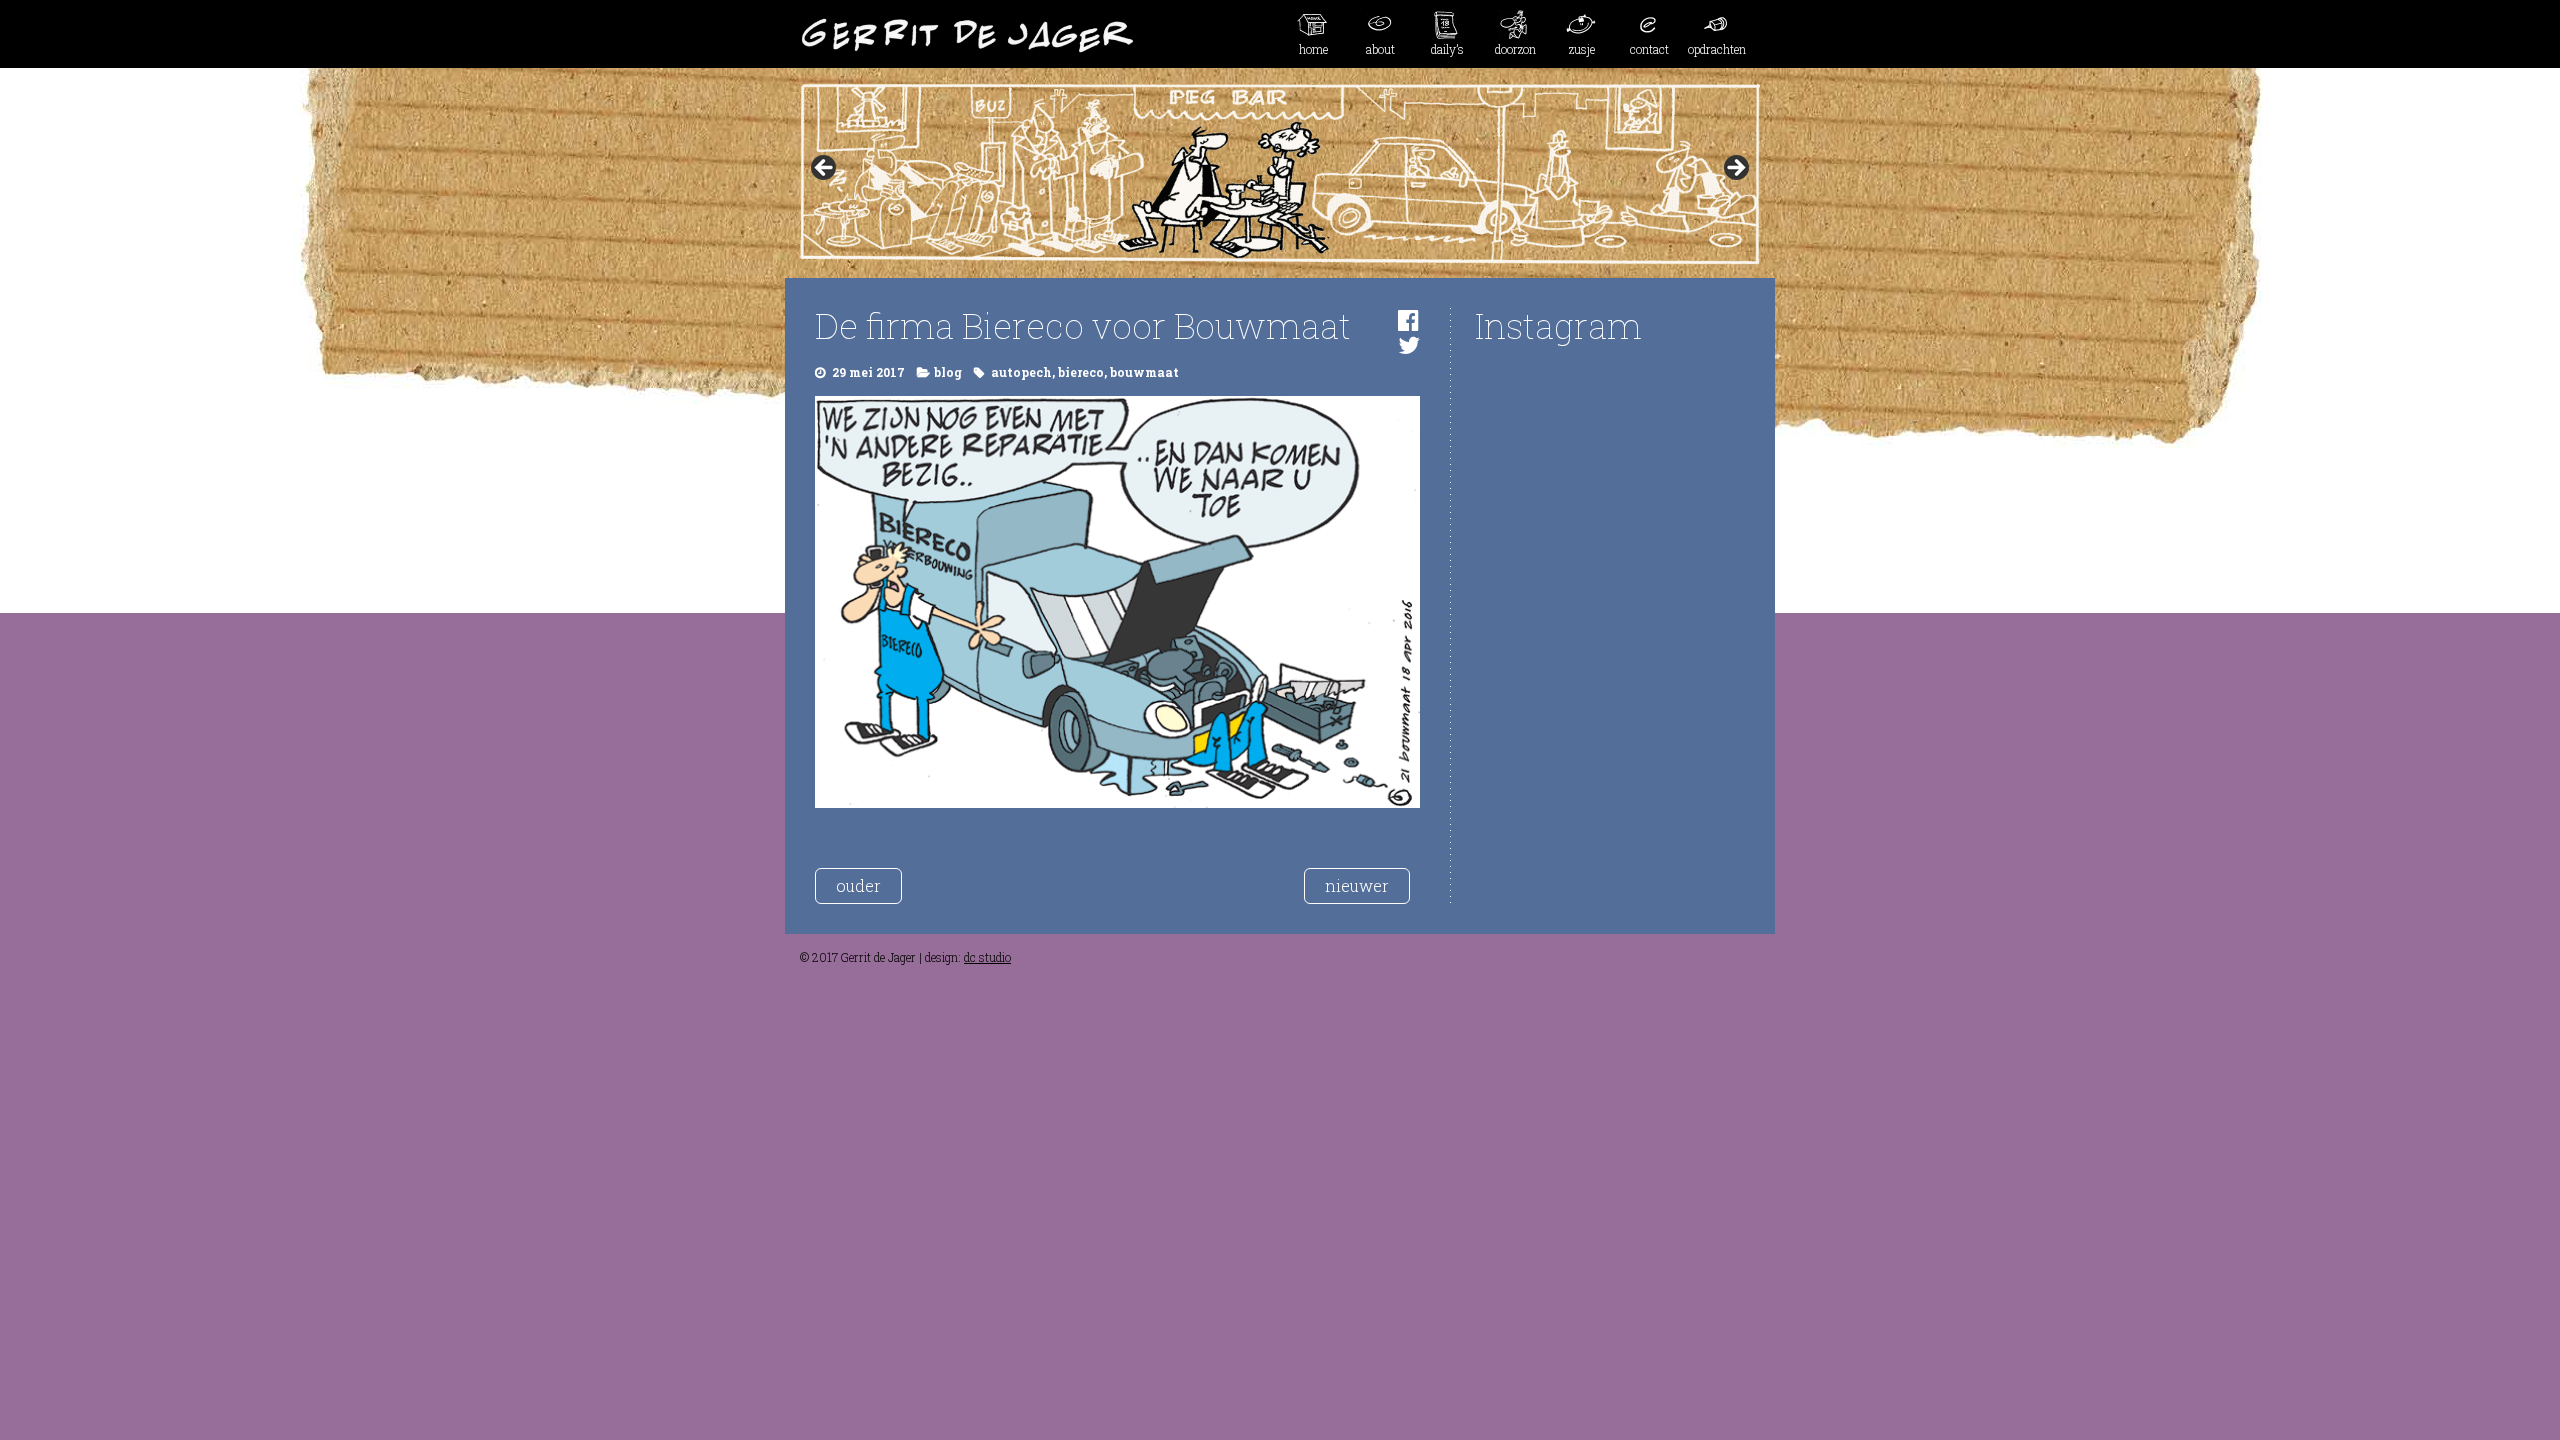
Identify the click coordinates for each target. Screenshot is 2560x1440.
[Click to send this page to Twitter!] (1409, 345)
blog (948, 372)
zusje (1582, 49)
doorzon (1515, 49)
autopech (1021, 372)
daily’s (1447, 49)
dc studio (987, 957)
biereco (1081, 372)
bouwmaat (1144, 372)
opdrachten (1717, 49)
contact (1649, 49)
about (1380, 49)
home (1313, 49)
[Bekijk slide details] (1280, 174)
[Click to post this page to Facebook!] (1408, 320)
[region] (1280, 174)
